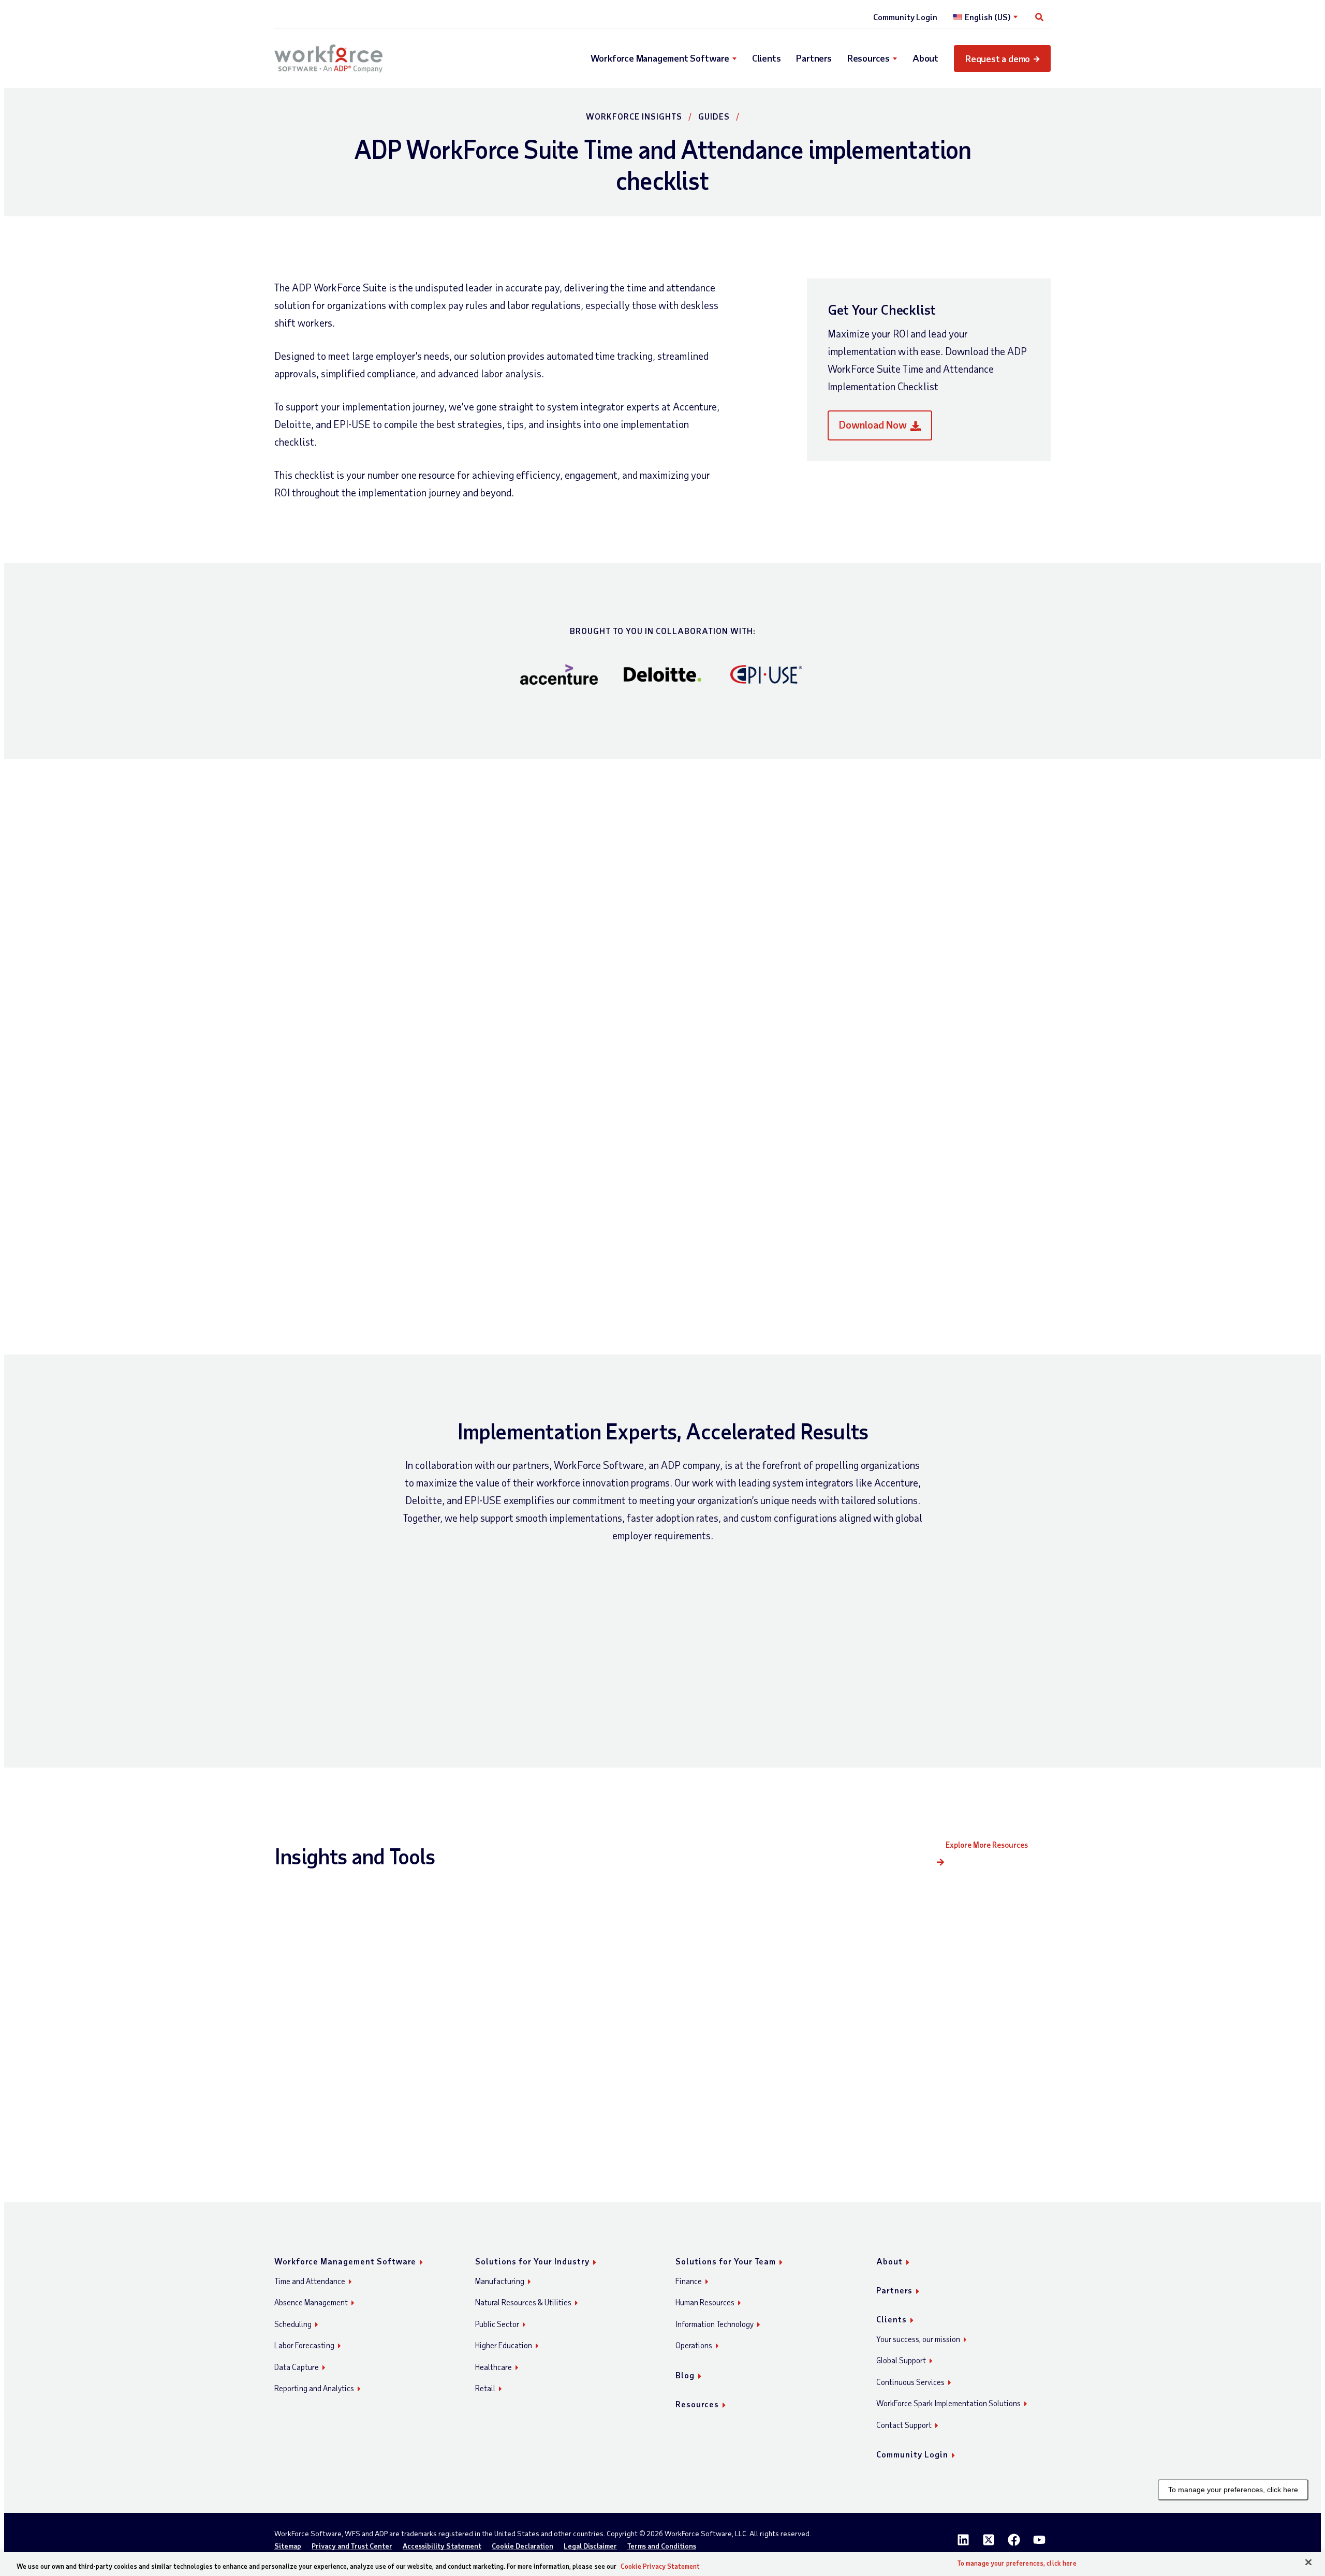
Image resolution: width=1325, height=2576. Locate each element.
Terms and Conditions (662, 2546)
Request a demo (998, 58)
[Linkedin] (963, 2540)
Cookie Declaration (522, 2546)
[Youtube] (1039, 2540)
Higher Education (504, 2345)
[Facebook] (1014, 2540)
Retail (485, 2388)
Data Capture (297, 2367)
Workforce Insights (634, 116)
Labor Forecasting (304, 2345)
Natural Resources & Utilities (523, 2302)
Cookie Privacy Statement (660, 2566)
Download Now (873, 424)
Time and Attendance (310, 2281)
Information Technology (715, 2324)
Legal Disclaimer (590, 2546)
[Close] (1308, 2563)
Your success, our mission (918, 2339)
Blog (685, 2375)
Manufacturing (500, 2281)
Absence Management (311, 2302)
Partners (814, 58)
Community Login (905, 17)
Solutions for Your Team (726, 2261)
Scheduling (293, 2324)
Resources (868, 58)
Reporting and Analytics (314, 2388)
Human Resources (705, 2302)
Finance (689, 2281)
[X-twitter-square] (989, 2540)
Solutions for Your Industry (532, 2261)
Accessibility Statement (442, 2546)
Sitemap (288, 2546)
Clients (767, 58)
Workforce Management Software (660, 58)
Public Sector (497, 2324)
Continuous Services (910, 2382)
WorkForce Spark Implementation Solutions (948, 2403)
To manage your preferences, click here (1233, 2490)
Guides (714, 116)
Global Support (901, 2360)
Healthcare (494, 2367)
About (925, 58)
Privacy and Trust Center (352, 2546)
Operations (694, 2345)
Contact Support (904, 2425)
